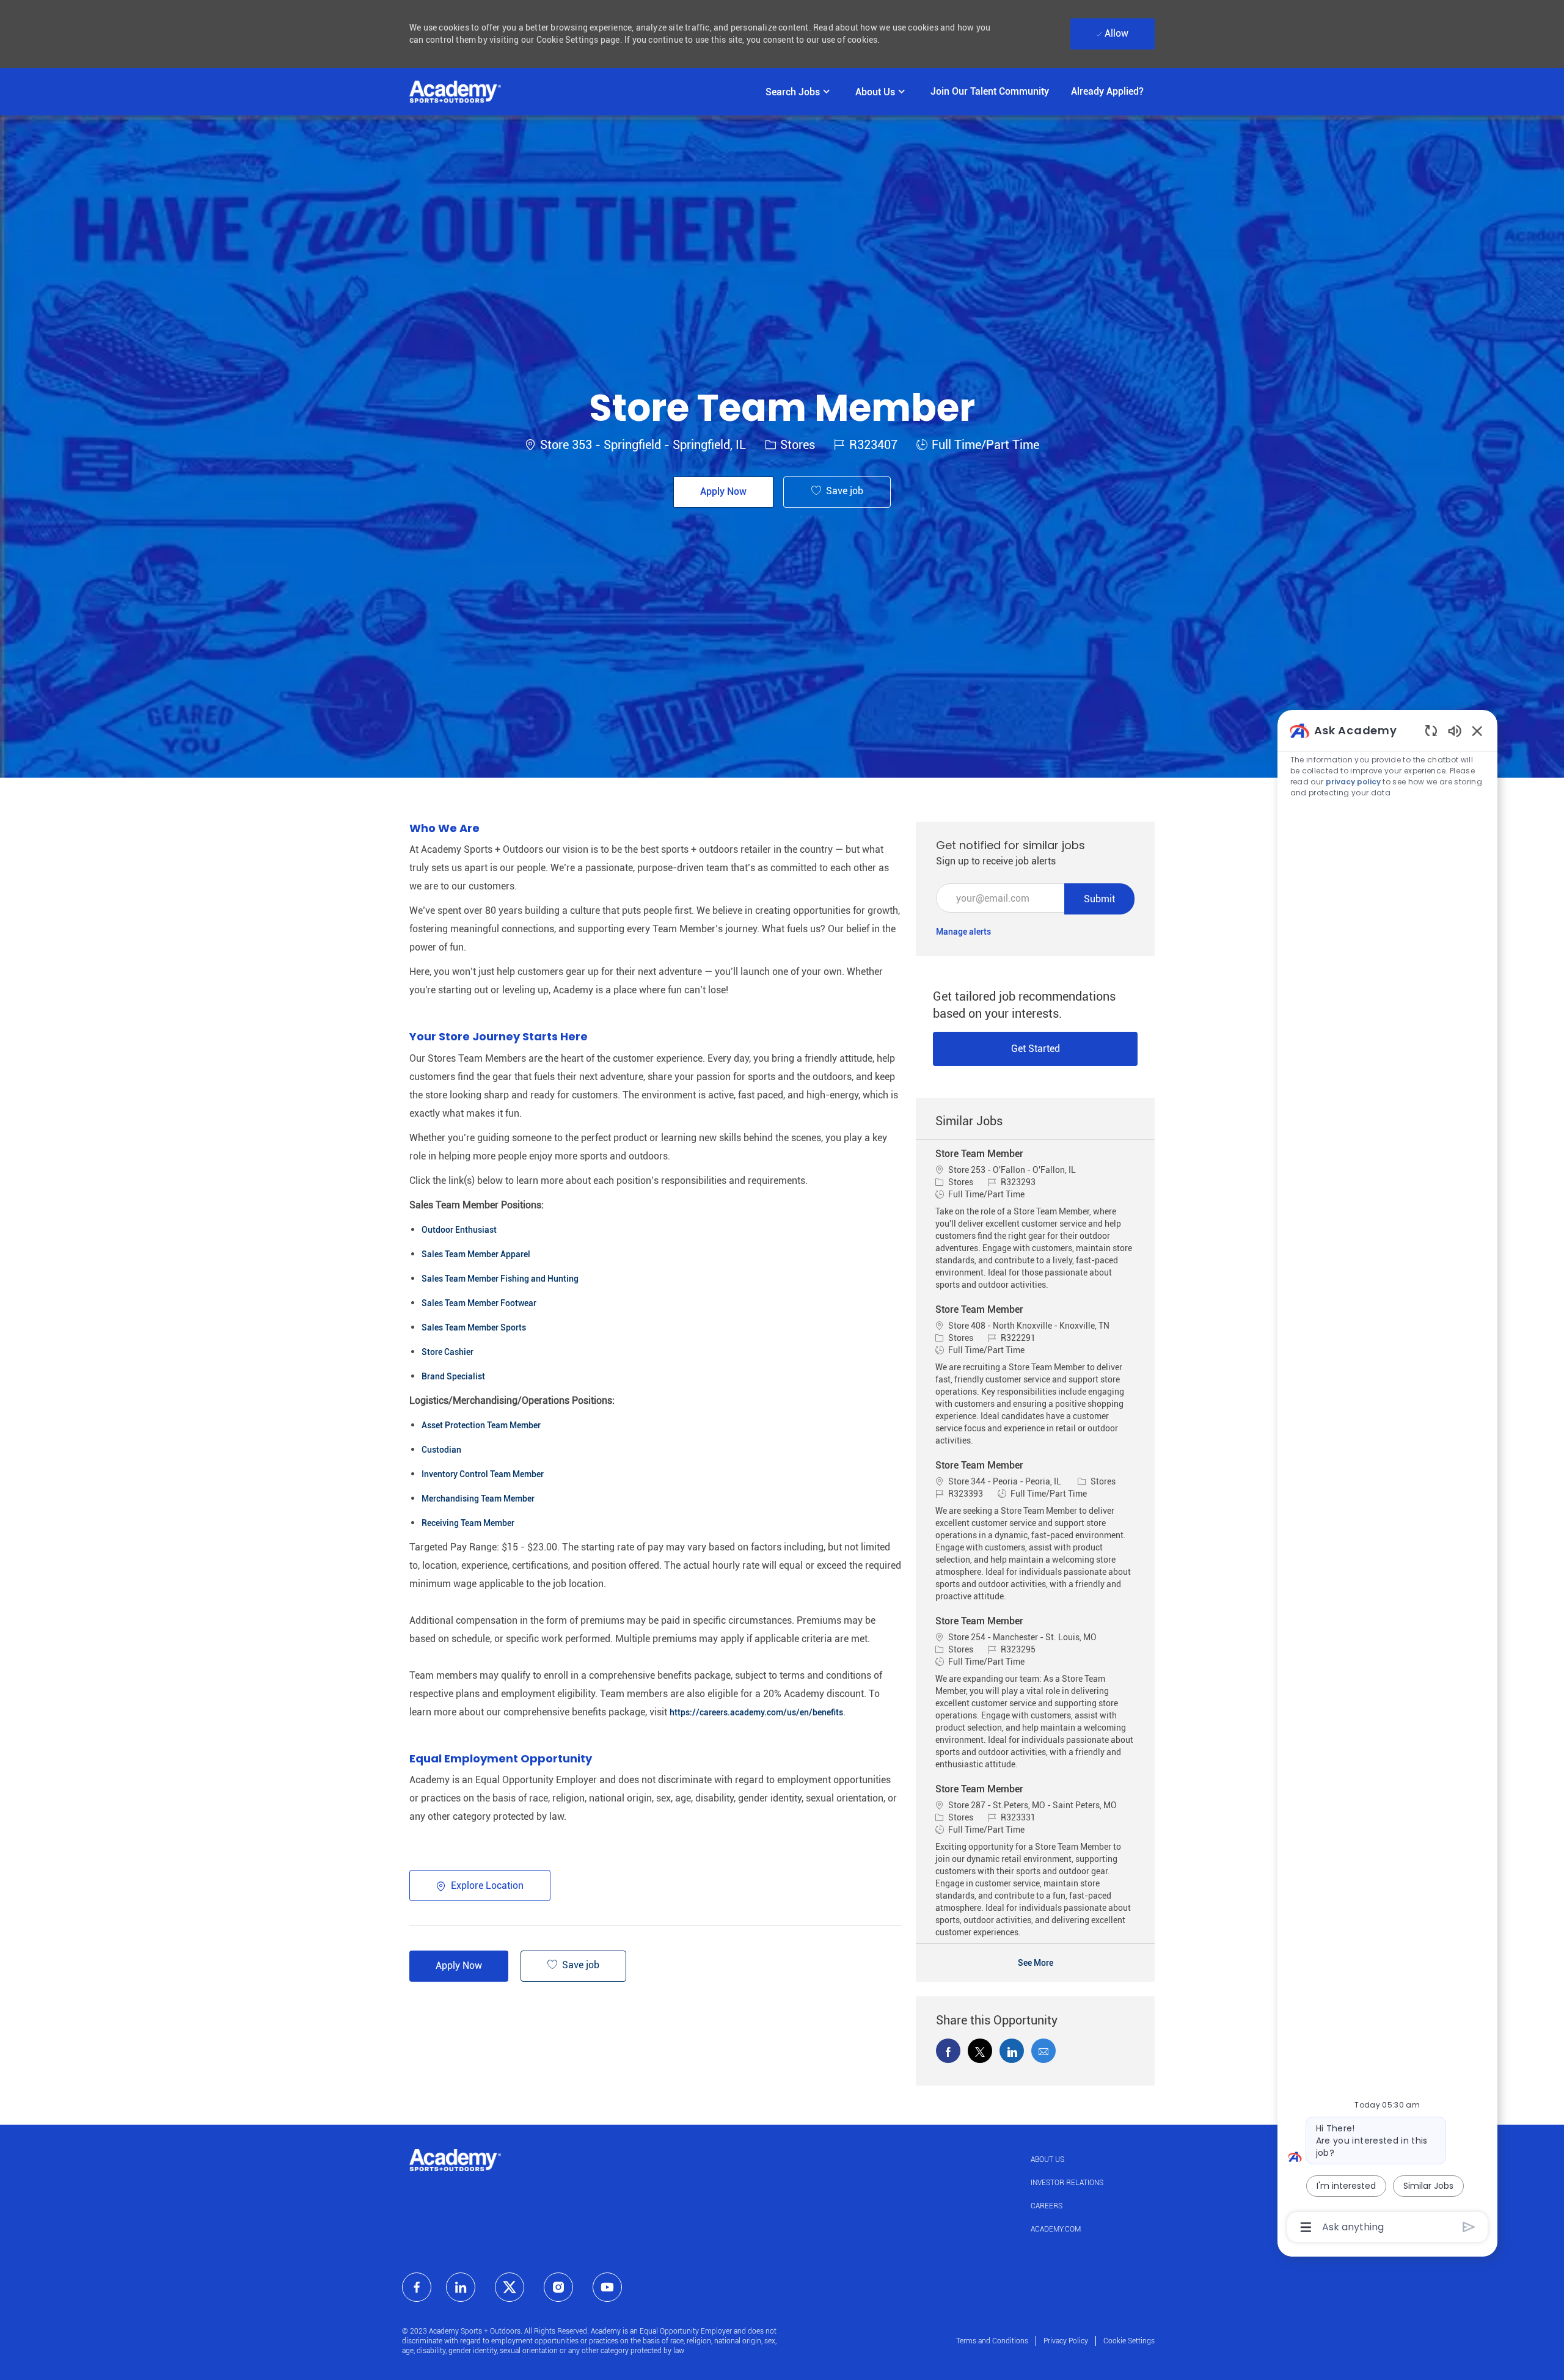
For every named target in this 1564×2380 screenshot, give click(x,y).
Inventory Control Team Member (483, 1474)
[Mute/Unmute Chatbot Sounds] (1455, 730)
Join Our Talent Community (990, 91)
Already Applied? (1107, 91)
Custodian (441, 1450)
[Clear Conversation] (1431, 730)
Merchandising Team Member (478, 1498)
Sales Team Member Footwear (479, 1303)
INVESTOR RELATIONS (1067, 2183)
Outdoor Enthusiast (459, 1230)
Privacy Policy (1066, 2341)
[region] (1387, 1478)
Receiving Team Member (468, 1523)
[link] (963, 932)
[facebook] (417, 2287)
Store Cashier (448, 1352)
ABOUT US (1047, 2159)
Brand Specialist (453, 1376)
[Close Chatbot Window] (1477, 731)
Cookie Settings (1129, 2341)
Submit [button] (1099, 899)
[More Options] (1306, 2227)
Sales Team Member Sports (474, 1327)
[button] (723, 492)
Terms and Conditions (992, 2341)
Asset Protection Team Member (481, 1425)
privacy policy (1353, 782)
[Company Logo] (455, 92)
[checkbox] (837, 492)
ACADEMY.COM (1056, 2229)
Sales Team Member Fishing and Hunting (500, 1279)
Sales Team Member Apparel (476, 1254)
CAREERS (1047, 2206)
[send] (1469, 2227)
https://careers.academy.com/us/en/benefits (756, 1712)
